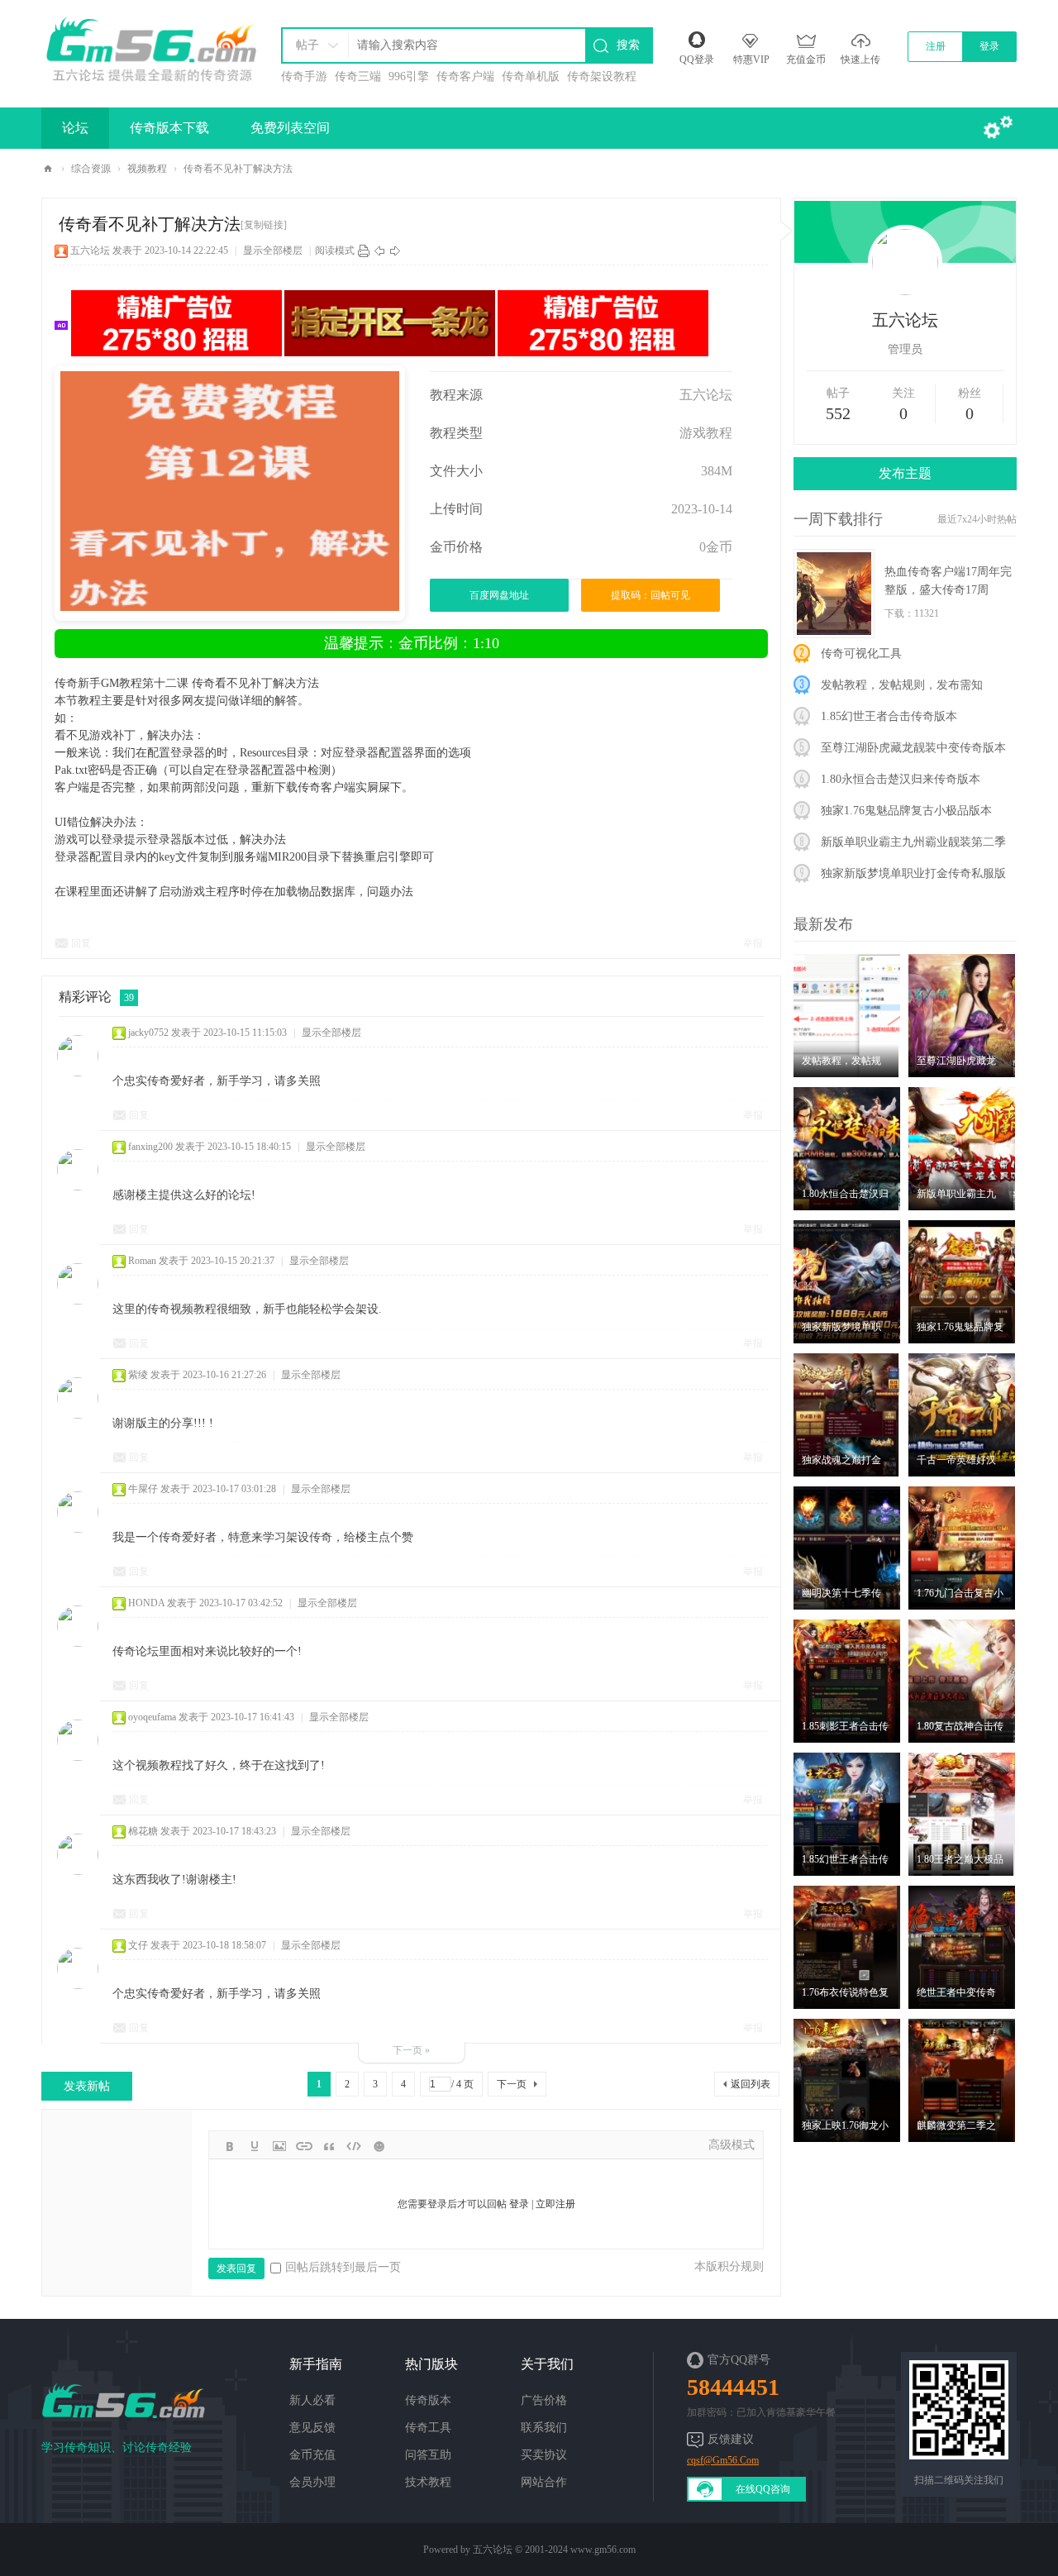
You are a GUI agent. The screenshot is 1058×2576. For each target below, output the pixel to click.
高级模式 (732, 2145)
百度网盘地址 (499, 595)
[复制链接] (264, 225)
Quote (329, 2146)
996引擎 (409, 76)
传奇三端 (358, 76)
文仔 (138, 1945)
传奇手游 (304, 76)
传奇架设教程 (602, 76)
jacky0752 (148, 1033)
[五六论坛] (150, 45)
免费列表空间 (290, 128)
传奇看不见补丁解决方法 (238, 169)
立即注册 (555, 2204)
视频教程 (147, 169)
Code (354, 2146)
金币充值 (312, 2455)
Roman (142, 1261)
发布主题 (905, 473)
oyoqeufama (152, 1717)
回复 (81, 943)
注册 (936, 46)
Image (279, 2146)
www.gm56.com (603, 2550)
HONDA (146, 1603)
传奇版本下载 (169, 128)
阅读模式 (335, 250)
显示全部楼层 (273, 250)
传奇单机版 (531, 76)
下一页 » (411, 2050)
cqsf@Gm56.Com (723, 2460)
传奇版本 (428, 2400)
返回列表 (751, 2084)
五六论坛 (48, 169)
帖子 (307, 45)
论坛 (75, 128)
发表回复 (236, 2268)
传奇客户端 (465, 76)
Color (255, 2146)
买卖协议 (544, 2455)
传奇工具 (428, 2428)
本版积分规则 (729, 2266)
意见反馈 (312, 2428)
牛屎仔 (143, 1489)
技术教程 (428, 2482)
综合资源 (91, 169)
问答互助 (428, 2455)
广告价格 (544, 2400)
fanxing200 (150, 1147)
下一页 (512, 2084)
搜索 (628, 45)
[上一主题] (379, 250)
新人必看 (312, 2400)
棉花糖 (143, 1831)
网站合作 (544, 2482)
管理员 (905, 349)
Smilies (379, 2146)
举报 (753, 943)
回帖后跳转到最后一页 (343, 2267)
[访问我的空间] (905, 254)
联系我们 (544, 2428)
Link (304, 2146)
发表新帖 (87, 2086)
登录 (989, 46)
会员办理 (312, 2482)
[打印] (364, 250)
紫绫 (138, 1375)
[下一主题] (395, 250)
